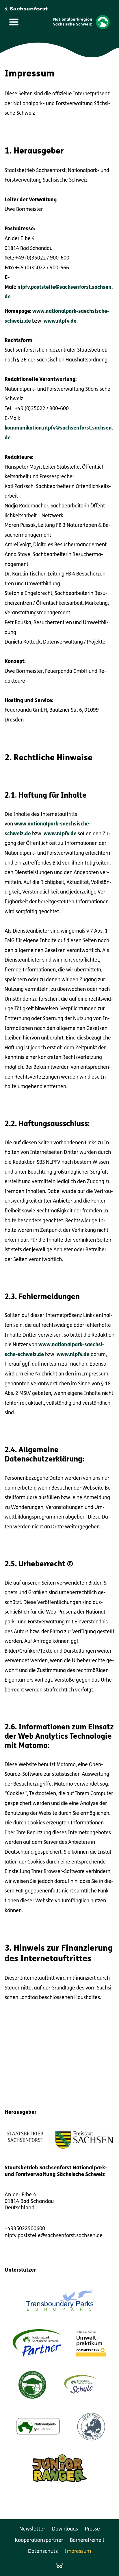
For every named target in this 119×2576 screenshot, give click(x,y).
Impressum (78, 2552)
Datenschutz (43, 2552)
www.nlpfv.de (60, 321)
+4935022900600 (25, 2229)
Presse (92, 2529)
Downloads (65, 2529)
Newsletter (32, 2529)
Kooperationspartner (39, 2541)
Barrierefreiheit (87, 2541)
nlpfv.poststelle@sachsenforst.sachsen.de (54, 2236)
